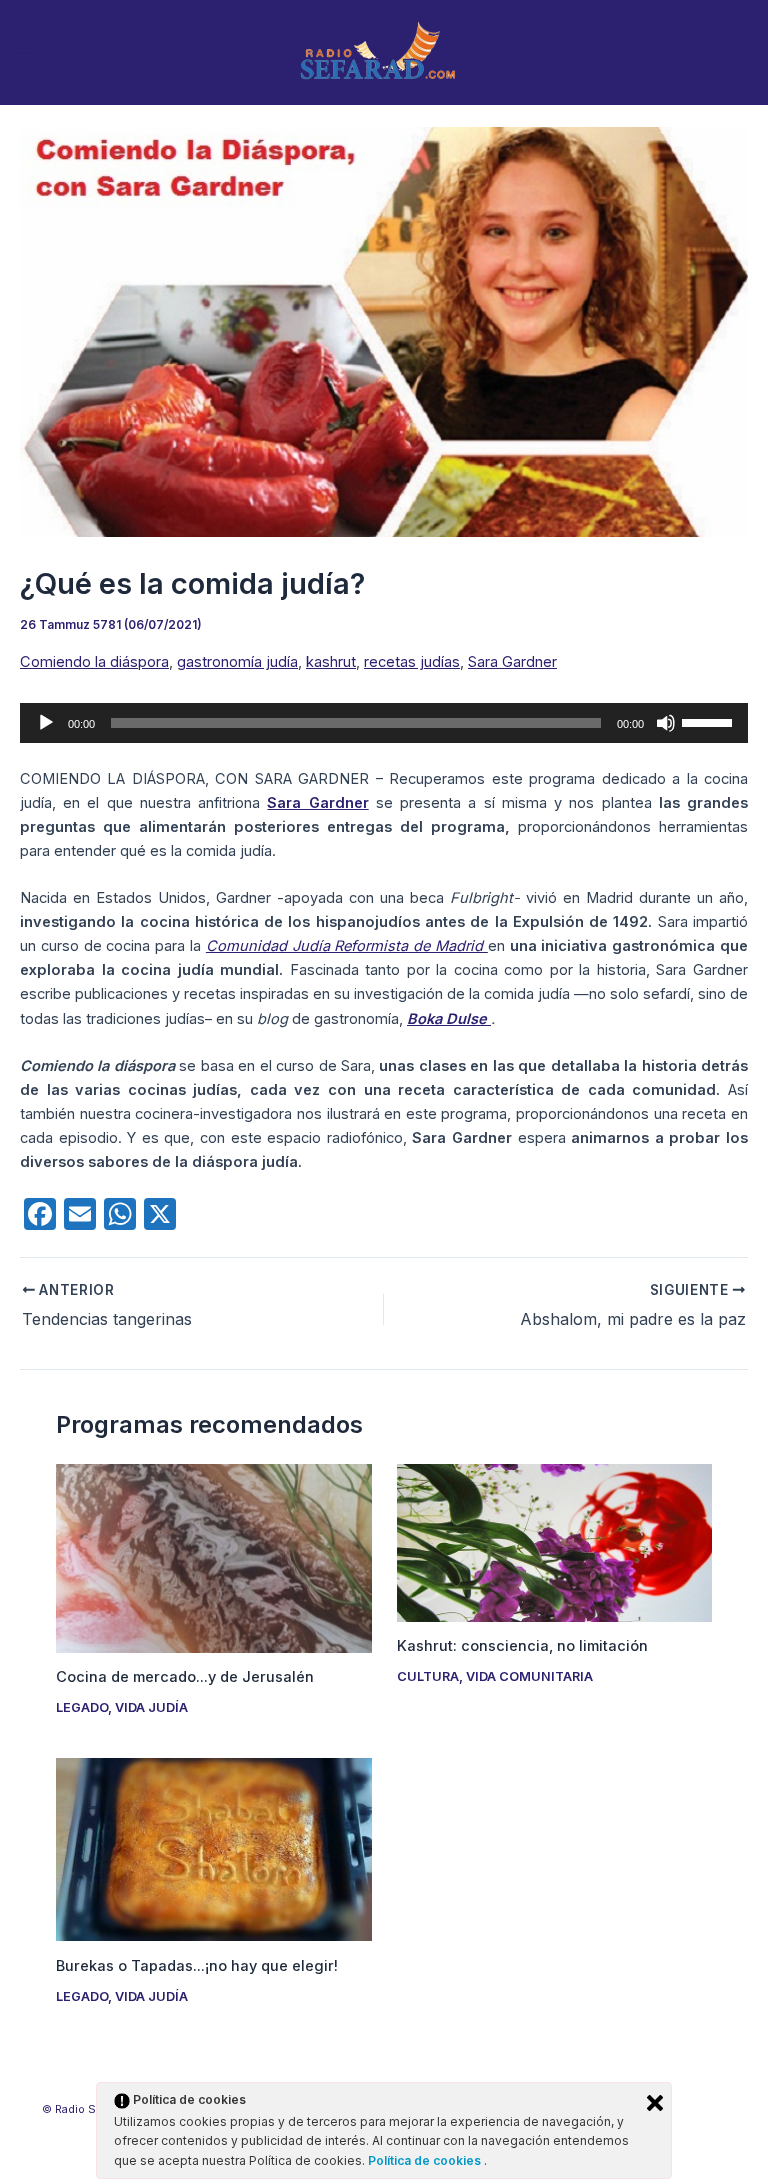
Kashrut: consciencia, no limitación (522, 1646)
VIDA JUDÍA (151, 1707)
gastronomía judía (237, 662)
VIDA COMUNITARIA (529, 1676)
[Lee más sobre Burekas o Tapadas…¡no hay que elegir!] (213, 1849)
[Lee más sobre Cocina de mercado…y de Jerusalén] (213, 1557)
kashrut (331, 662)
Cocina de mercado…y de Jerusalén (185, 1677)
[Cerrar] (655, 2103)
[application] (384, 723)
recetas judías (412, 662)
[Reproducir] (46, 723)
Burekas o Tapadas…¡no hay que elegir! (197, 1966)
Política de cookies (426, 2160)
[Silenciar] (666, 723)
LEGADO (82, 1707)
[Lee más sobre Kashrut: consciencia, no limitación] (554, 1542)
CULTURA (428, 1676)
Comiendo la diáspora (94, 662)
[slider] (710, 721)
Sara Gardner (512, 662)
